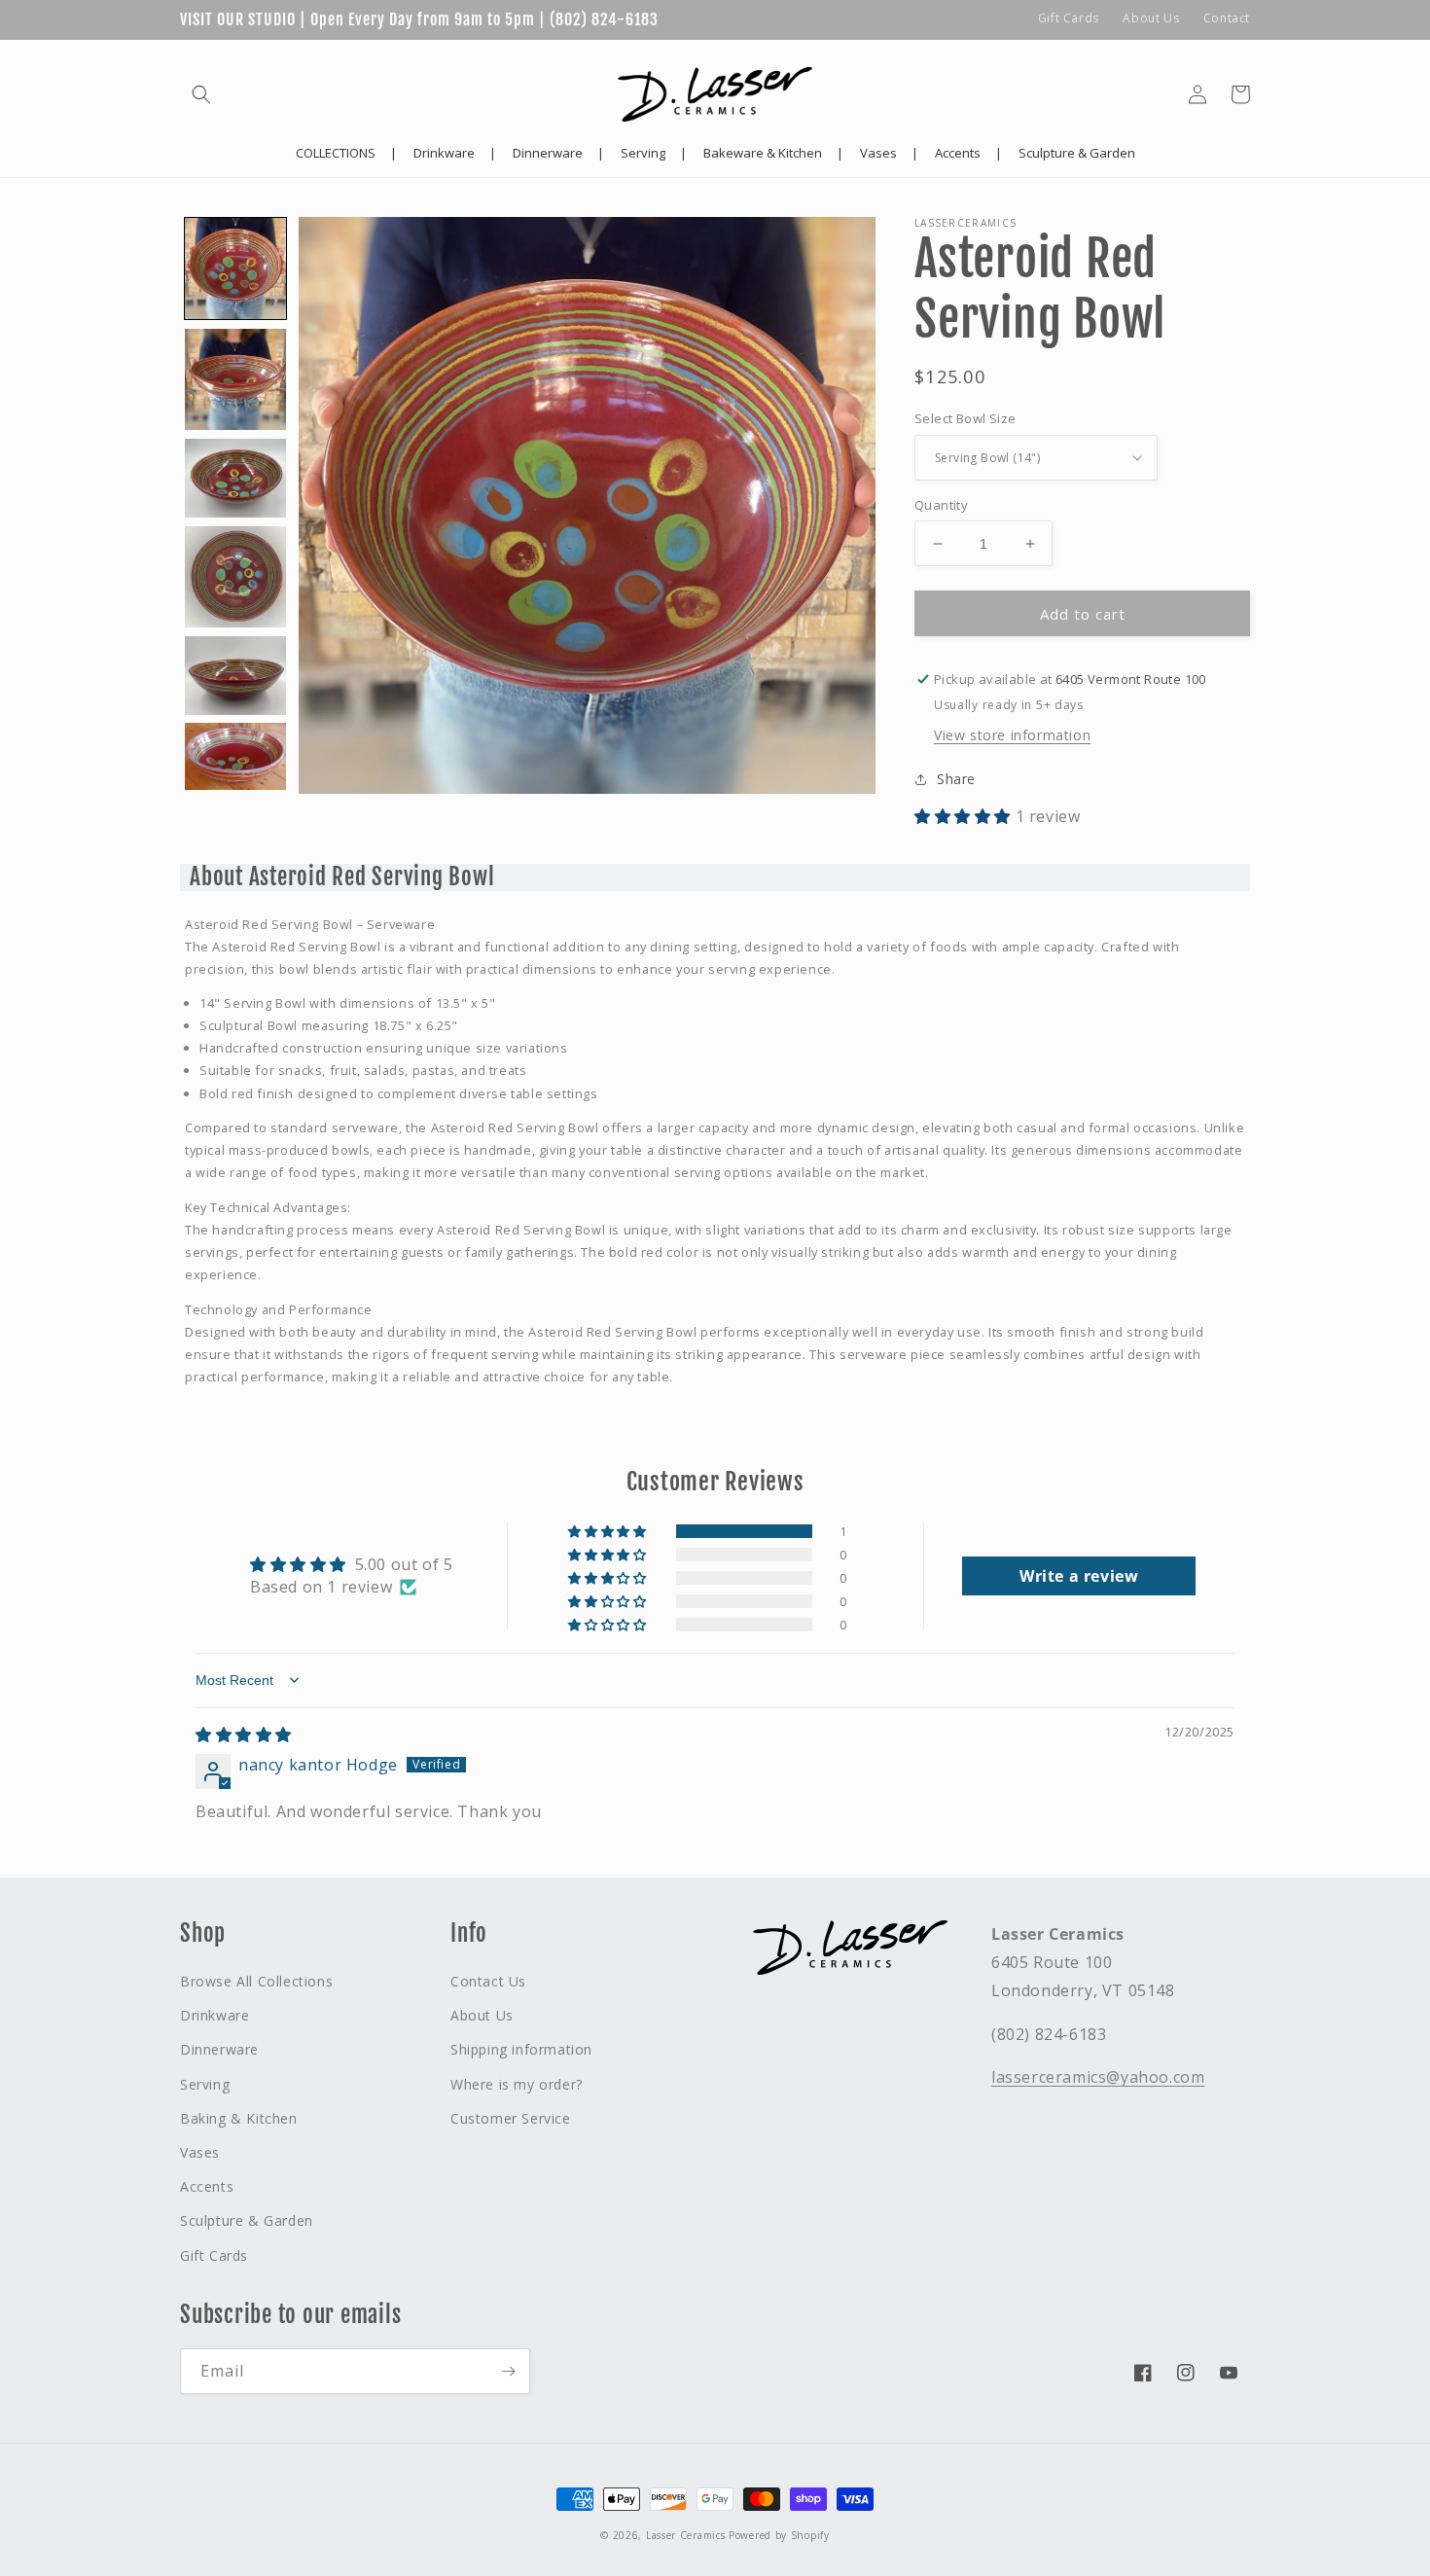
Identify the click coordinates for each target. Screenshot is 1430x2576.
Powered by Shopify (779, 2535)
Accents (207, 2186)
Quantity (941, 505)
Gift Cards (1069, 18)
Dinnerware (219, 2049)
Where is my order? (517, 2084)
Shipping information (521, 2049)
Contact (1227, 18)
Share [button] (956, 779)
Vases (200, 2152)
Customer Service (511, 2118)
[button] (201, 94)
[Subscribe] (508, 2371)
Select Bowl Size (965, 418)
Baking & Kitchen (239, 2118)
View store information (1012, 735)
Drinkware (214, 2015)
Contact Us (488, 1981)
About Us (1151, 18)
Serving (205, 2084)
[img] (244, 1735)
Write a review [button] (1079, 1576)
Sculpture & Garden (247, 2220)
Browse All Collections (256, 1981)
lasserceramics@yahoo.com (1098, 2077)
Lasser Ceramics (686, 2535)
